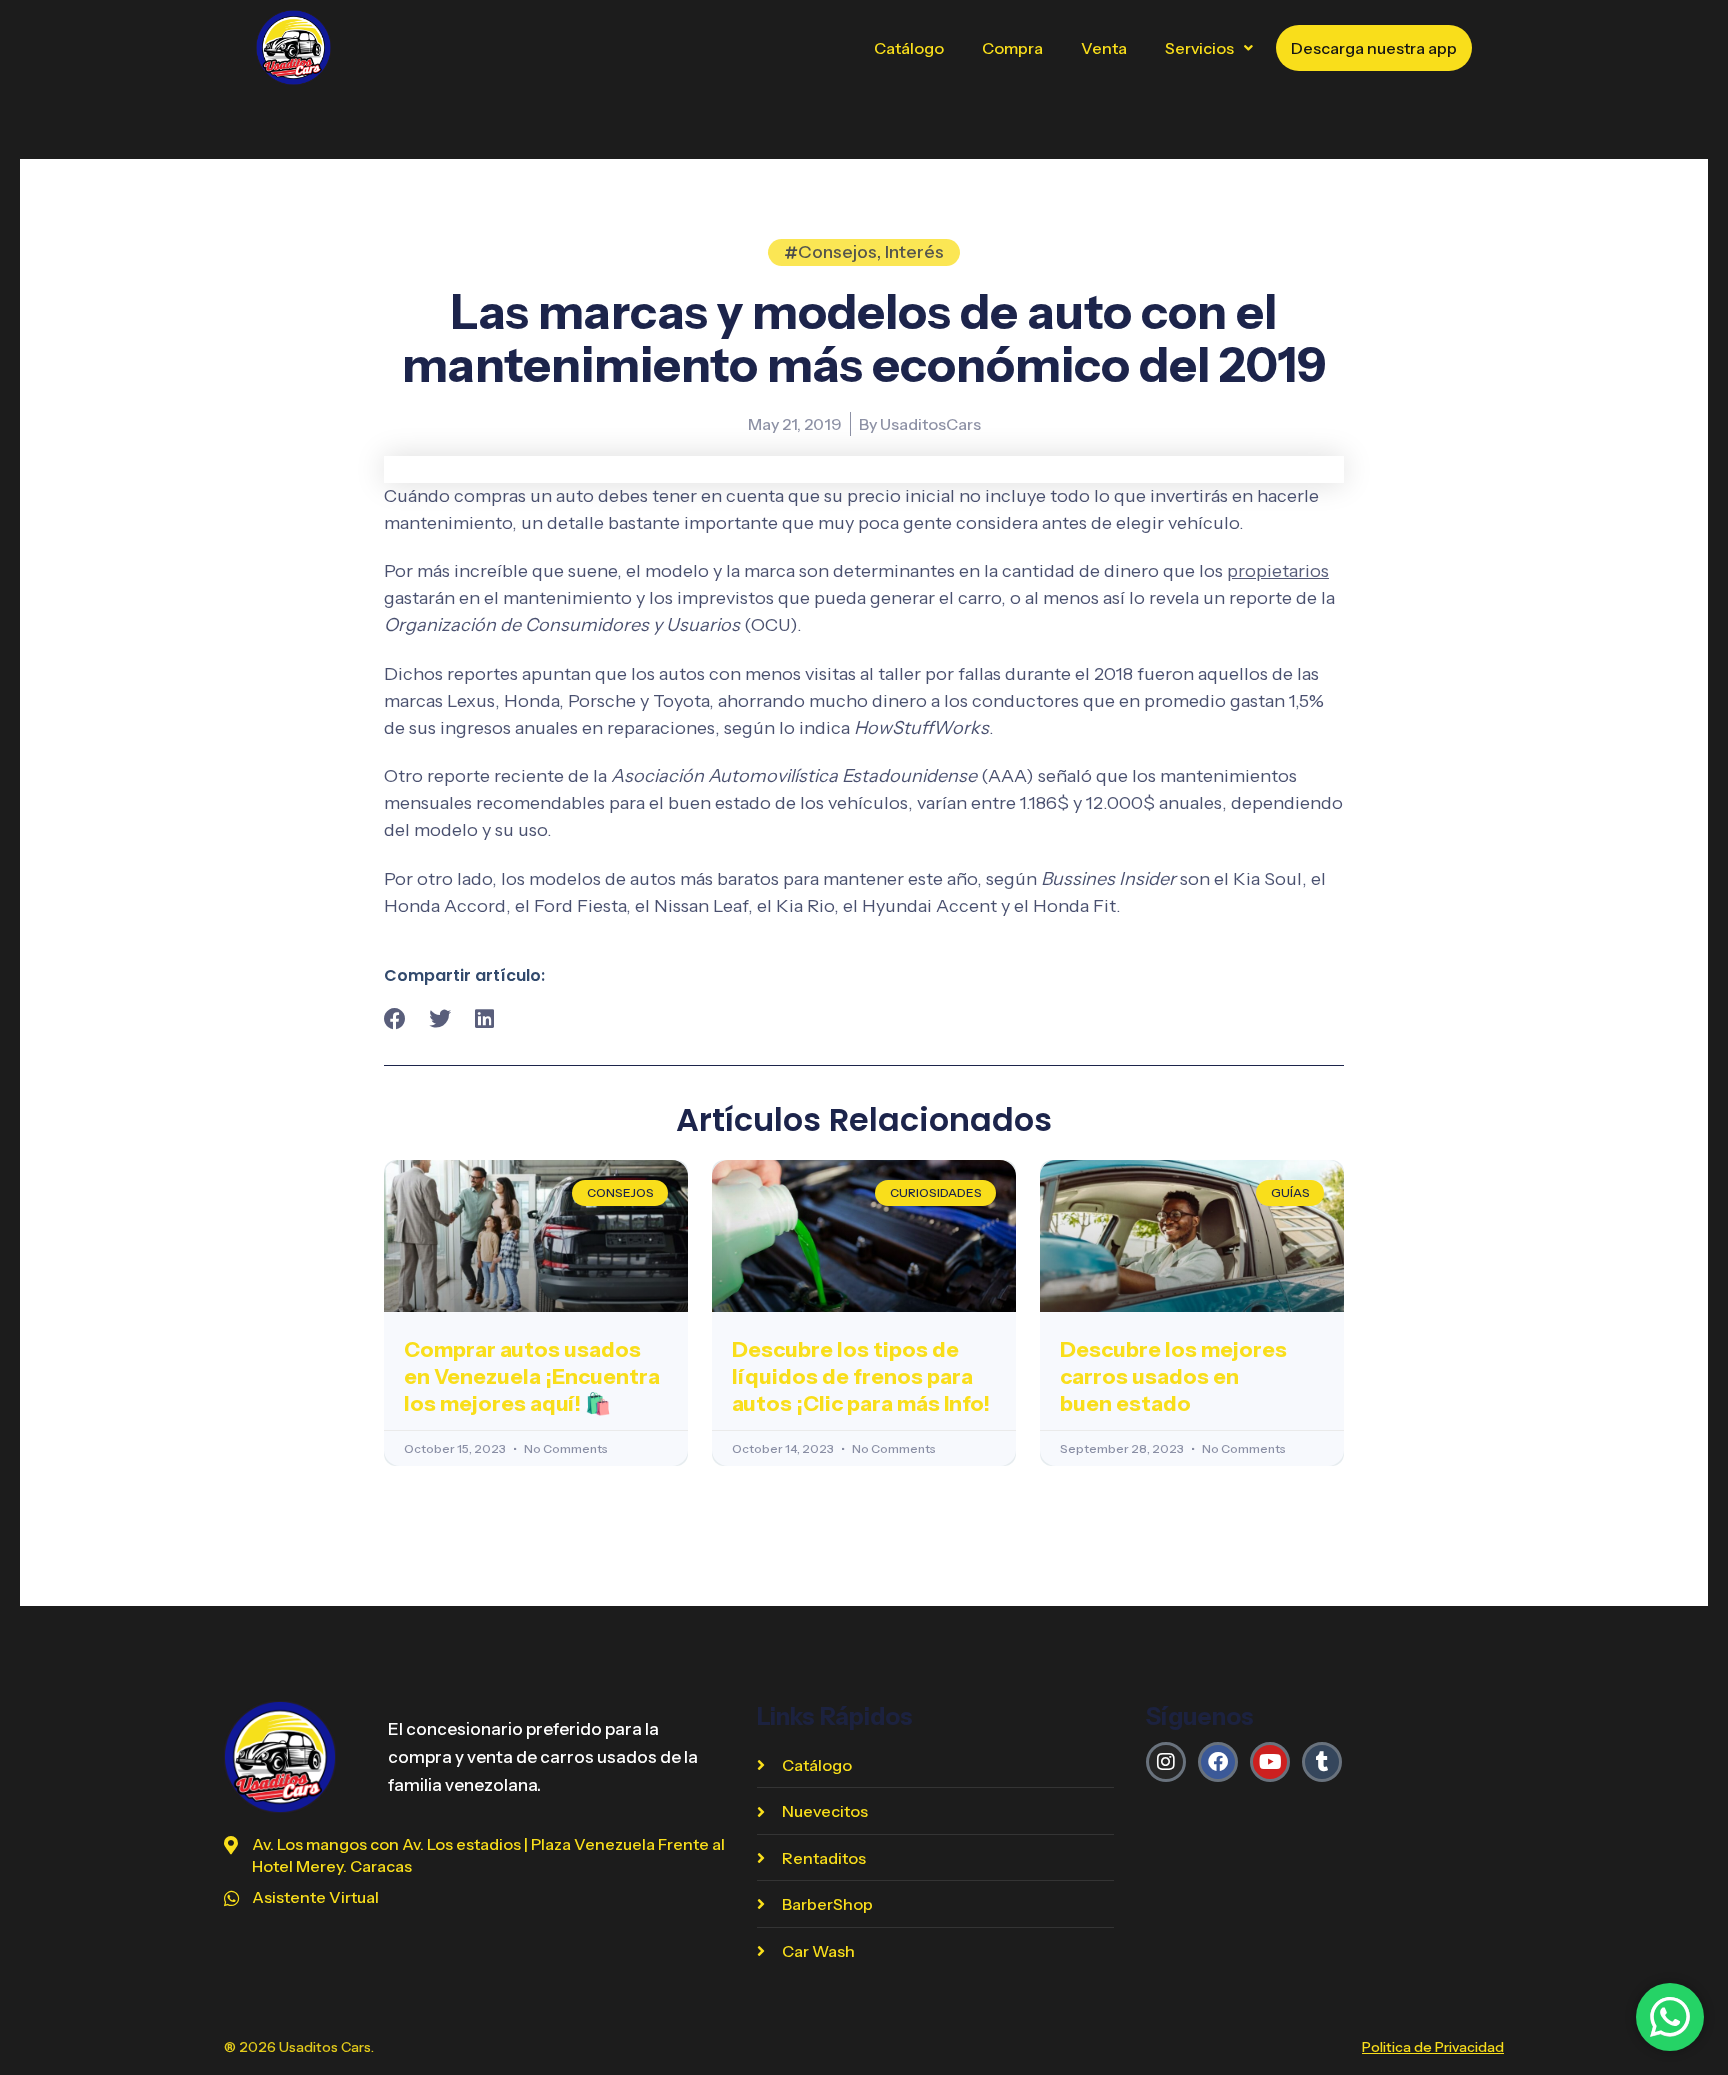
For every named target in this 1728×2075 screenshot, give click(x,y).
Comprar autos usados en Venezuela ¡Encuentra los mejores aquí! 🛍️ (532, 1377)
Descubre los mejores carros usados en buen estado (1173, 1377)
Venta (1104, 48)
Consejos (837, 252)
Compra (1012, 48)
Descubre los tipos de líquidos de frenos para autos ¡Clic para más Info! (861, 1377)
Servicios (1199, 48)
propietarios (1278, 571)
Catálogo (909, 48)
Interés (914, 252)
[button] (1209, 48)
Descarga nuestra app (1374, 48)
